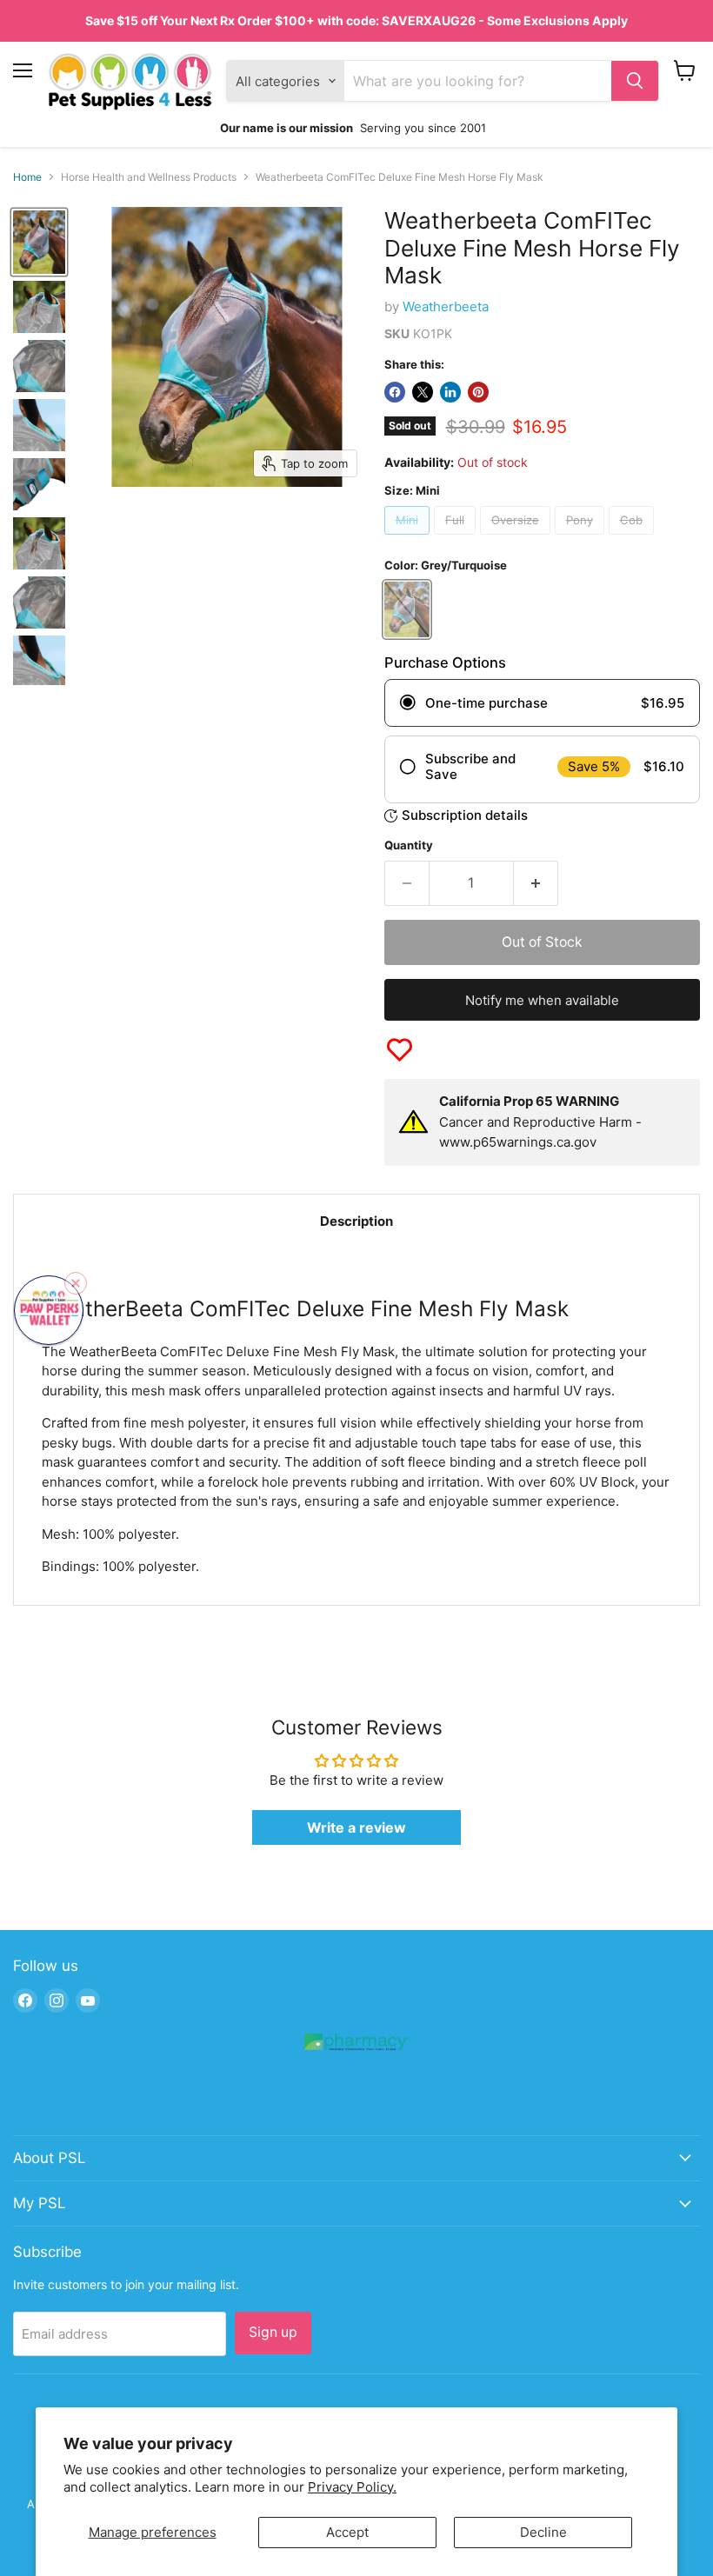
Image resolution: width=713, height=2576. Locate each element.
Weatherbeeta (446, 306)
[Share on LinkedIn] (450, 392)
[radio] (542, 703)
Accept (347, 2532)
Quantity (409, 845)
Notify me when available (542, 1000)
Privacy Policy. (352, 2487)
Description (356, 1221)
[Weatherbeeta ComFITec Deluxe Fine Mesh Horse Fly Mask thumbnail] (39, 543)
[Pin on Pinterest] (478, 392)
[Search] (635, 81)
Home (27, 177)
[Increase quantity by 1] (536, 883)
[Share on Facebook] (395, 392)
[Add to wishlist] (400, 1050)
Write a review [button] (356, 1827)
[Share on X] (423, 392)
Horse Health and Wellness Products (149, 177)
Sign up (273, 2332)
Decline (543, 2532)
